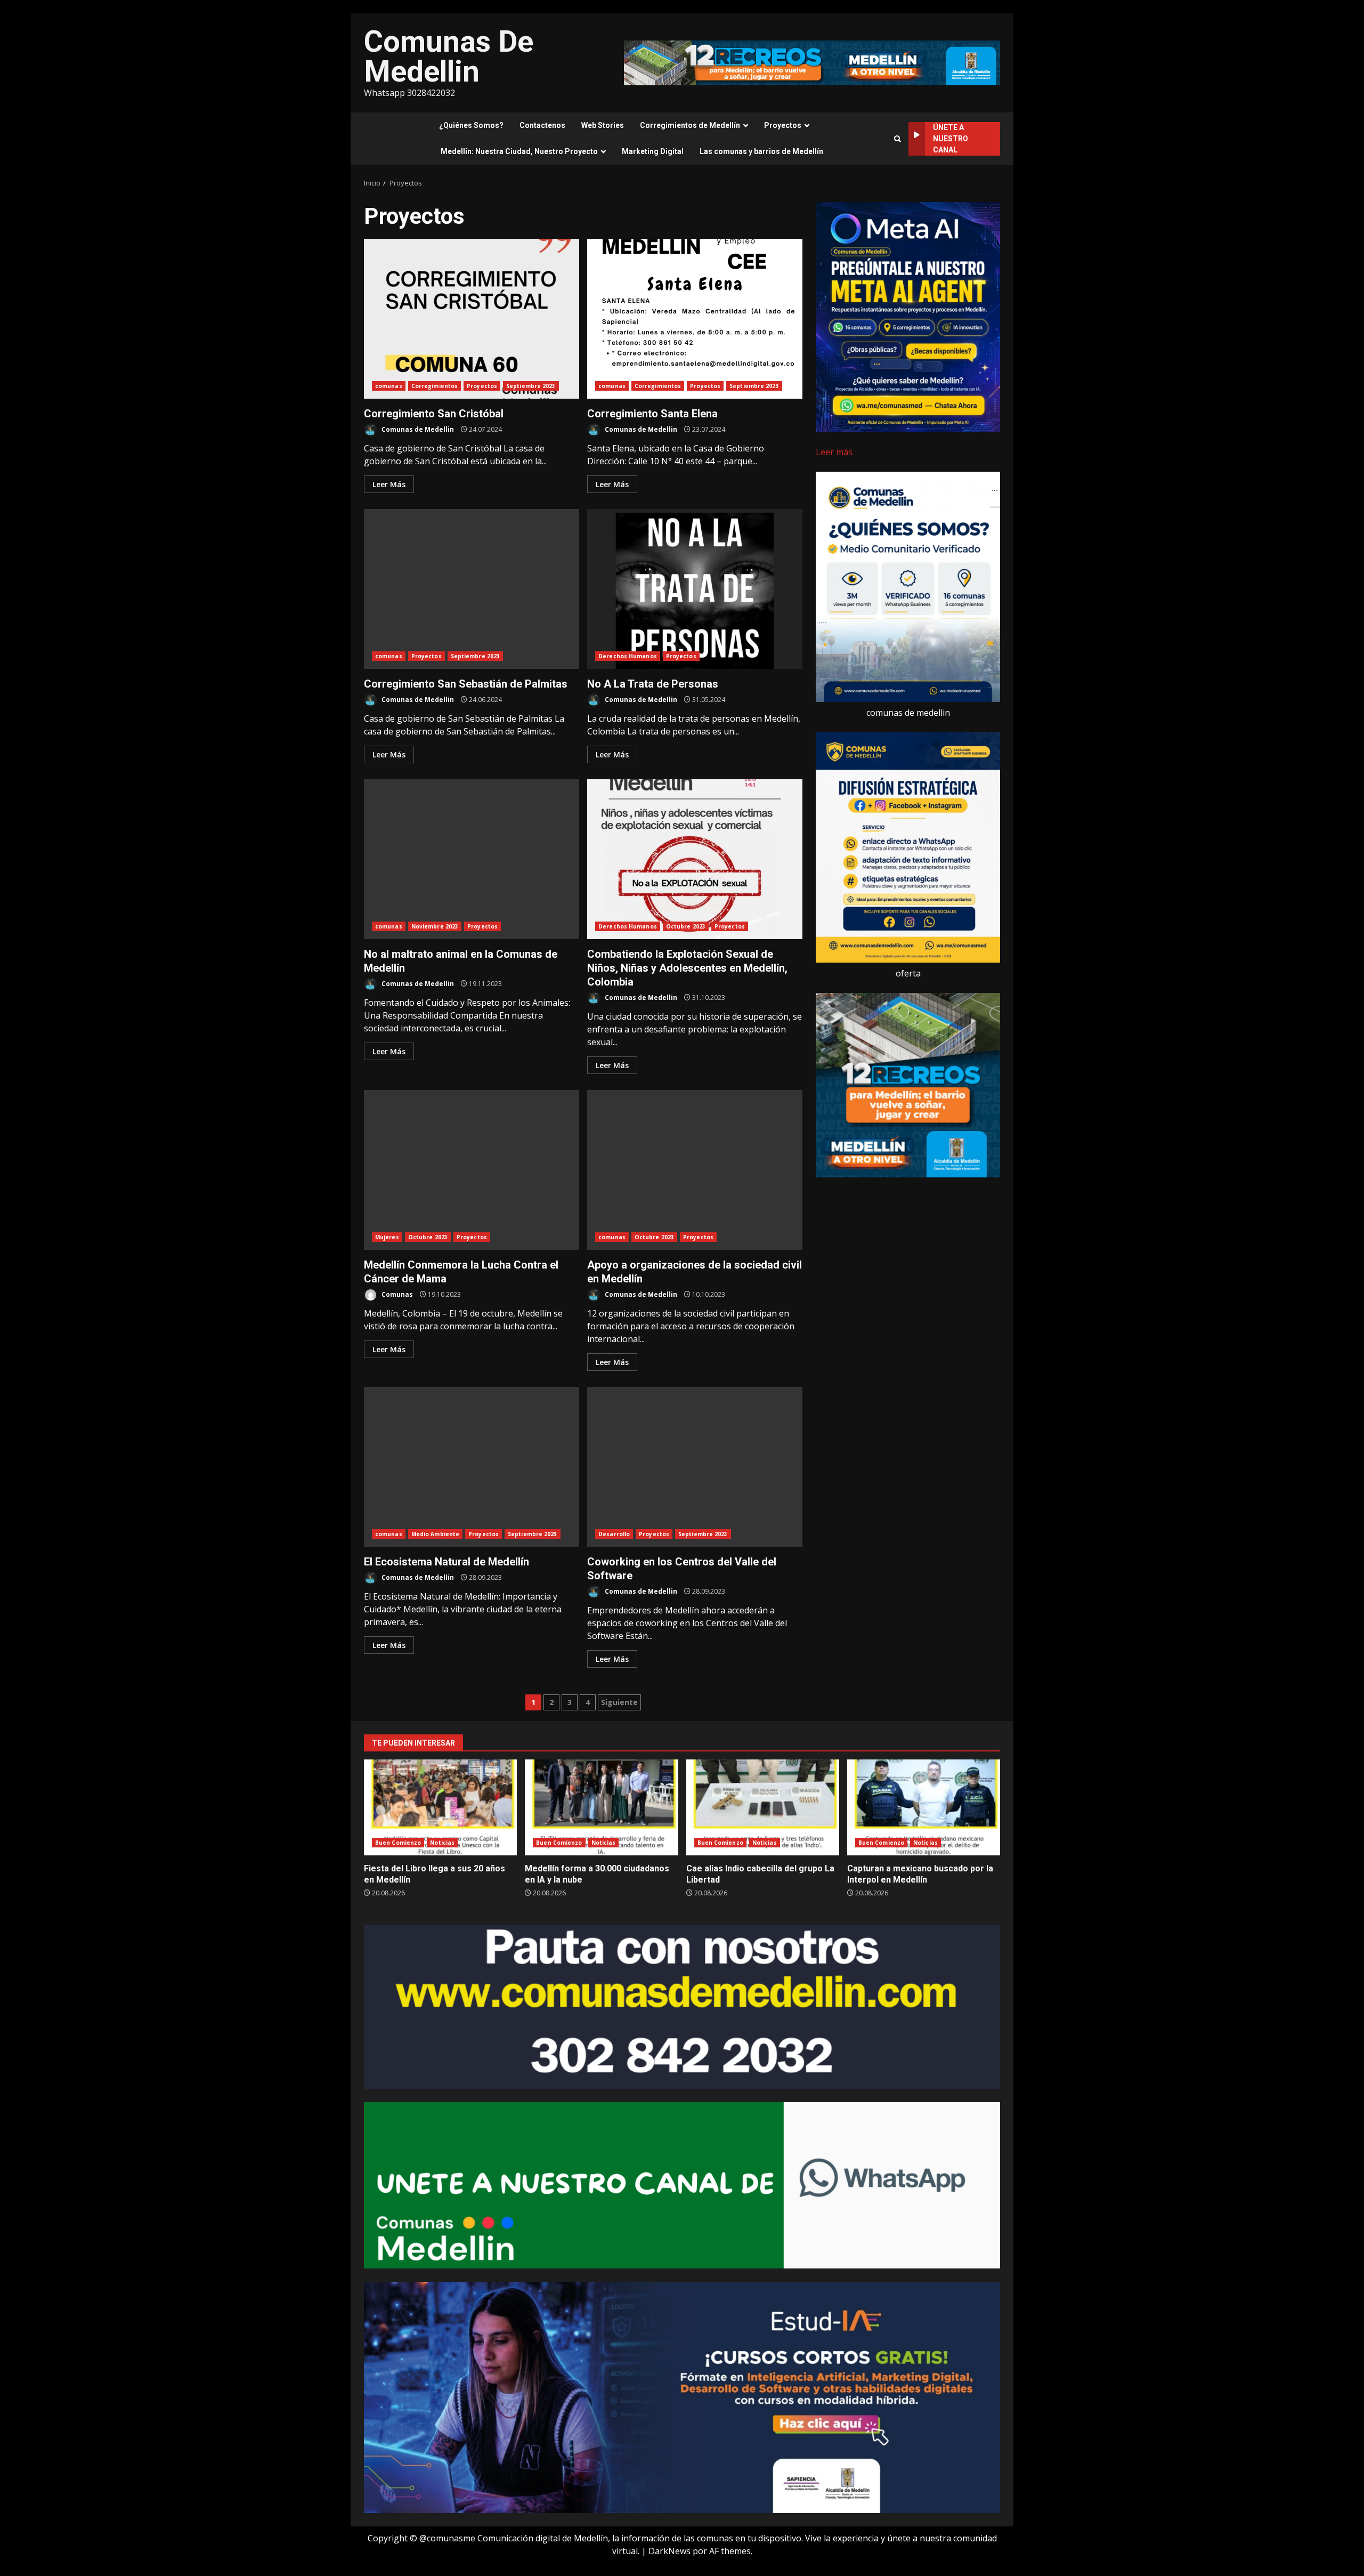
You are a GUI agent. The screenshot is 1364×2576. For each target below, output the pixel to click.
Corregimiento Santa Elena (695, 319)
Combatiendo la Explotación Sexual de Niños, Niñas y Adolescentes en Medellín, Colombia (695, 859)
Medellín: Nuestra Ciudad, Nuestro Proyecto (519, 151)
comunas (389, 386)
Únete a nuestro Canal (951, 139)
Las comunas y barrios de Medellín (761, 151)
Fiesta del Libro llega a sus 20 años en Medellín (440, 1807)
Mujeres (387, 1237)
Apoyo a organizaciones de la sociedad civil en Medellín (695, 1170)
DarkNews (669, 2551)
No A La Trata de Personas (695, 589)
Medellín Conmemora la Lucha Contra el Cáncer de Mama (472, 1170)
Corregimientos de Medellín (690, 125)
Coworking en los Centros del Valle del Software (695, 1467)
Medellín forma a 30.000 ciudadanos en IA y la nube (601, 1807)
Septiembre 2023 (531, 386)
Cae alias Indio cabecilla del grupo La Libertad (763, 1807)
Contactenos (542, 125)
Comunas (396, 1294)
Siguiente (619, 1702)
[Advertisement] (812, 62)
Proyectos (783, 125)
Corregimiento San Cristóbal (472, 319)
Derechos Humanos (628, 656)
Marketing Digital (653, 151)
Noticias (442, 1843)
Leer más (834, 452)
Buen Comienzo (398, 1843)
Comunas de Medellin (417, 429)
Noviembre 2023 (435, 926)
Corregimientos (435, 386)
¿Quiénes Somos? (471, 125)
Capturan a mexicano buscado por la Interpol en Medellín (924, 1807)
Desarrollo (614, 1534)
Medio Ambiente (435, 1534)
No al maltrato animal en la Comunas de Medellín (472, 859)
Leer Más (389, 484)
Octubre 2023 (686, 926)
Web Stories (603, 125)
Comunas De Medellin (449, 56)
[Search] (898, 139)
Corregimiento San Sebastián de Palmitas (472, 589)
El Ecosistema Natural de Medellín (472, 1467)
